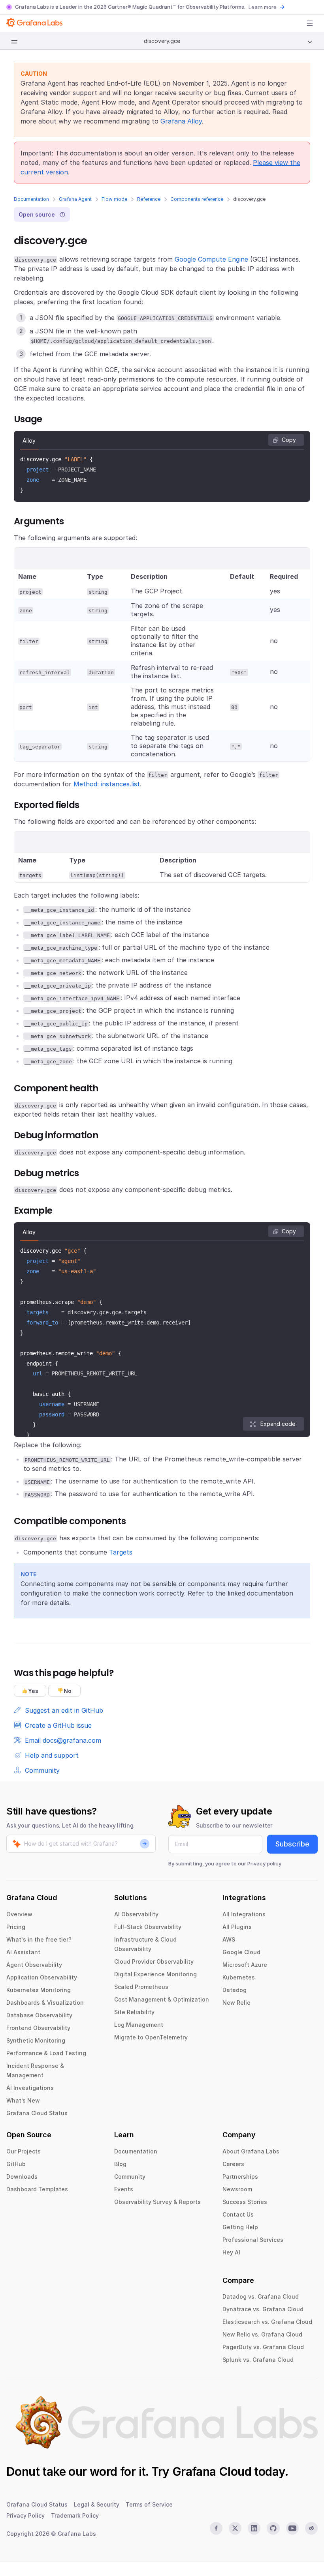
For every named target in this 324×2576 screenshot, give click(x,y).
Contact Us (238, 2214)
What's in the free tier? (39, 1939)
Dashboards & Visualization (45, 2003)
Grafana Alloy (181, 121)
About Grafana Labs (251, 2151)
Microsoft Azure (245, 1965)
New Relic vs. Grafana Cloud (262, 2334)
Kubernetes (239, 1977)
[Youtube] (292, 2528)
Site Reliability (134, 2012)
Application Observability (42, 1977)
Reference (149, 199)
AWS (229, 1939)
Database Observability (39, 2015)
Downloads (22, 2177)
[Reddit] (311, 2528)
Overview (19, 1914)
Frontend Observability (38, 2028)
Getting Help (240, 2227)
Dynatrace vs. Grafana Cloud (263, 2309)
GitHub (16, 2164)
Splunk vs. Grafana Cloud (258, 2360)
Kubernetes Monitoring (39, 1990)
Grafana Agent (75, 199)
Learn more (263, 7)
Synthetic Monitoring (36, 2040)
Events (124, 2189)
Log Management (139, 2025)
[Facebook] (216, 2528)
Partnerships (240, 2177)
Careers (233, 2164)
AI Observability (136, 1914)
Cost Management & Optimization (162, 1999)
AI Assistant (23, 1952)
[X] (235, 2528)
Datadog (235, 1990)
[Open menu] (310, 23)
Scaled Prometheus (141, 1987)
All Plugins (237, 1927)
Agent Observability (34, 1965)
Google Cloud (241, 1952)
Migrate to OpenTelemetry (151, 2037)
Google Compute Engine (211, 259)
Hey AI (231, 2252)
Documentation (31, 199)
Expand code (278, 1424)
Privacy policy (264, 1863)
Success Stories (245, 2202)
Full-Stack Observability (148, 1927)
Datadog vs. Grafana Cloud (261, 2296)
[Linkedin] (254, 2528)
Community (130, 2177)
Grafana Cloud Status (37, 2113)
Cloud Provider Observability (154, 1961)
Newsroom (237, 2189)
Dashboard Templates (37, 2189)
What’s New (23, 2100)
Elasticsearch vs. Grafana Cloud (267, 2322)
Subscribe (292, 1844)
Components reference (197, 199)
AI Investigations (30, 2088)
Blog (120, 2164)
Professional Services (253, 2240)
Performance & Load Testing (46, 2053)
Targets (121, 1552)
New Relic (236, 2003)
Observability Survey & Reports (157, 2202)
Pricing (16, 1927)
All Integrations (244, 1914)
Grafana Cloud (212, 2471)
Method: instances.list (107, 784)
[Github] (273, 2528)
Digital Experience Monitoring (155, 1974)
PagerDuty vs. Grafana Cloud (263, 2347)
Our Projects (24, 2151)
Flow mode (114, 199)
